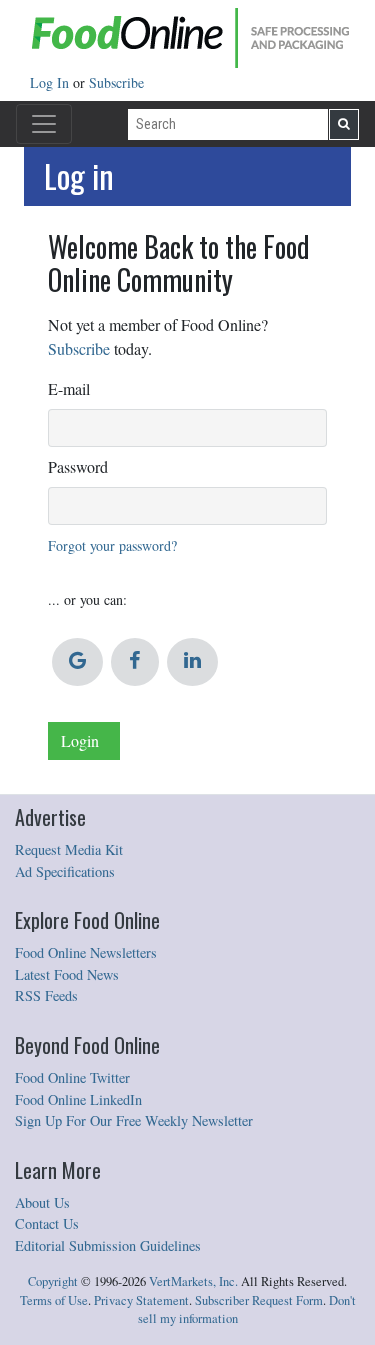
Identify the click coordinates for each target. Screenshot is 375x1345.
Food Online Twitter (72, 1077)
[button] (77, 662)
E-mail (69, 388)
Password (78, 466)
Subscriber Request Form (259, 1300)
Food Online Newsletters (86, 952)
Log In (51, 82)
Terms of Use (54, 1300)
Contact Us (47, 1223)
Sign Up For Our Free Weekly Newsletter (134, 1120)
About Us (42, 1202)
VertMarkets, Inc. (193, 1281)
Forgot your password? (112, 545)
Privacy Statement (141, 1300)
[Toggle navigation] (44, 124)
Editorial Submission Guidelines (108, 1245)
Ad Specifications (65, 871)
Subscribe (116, 82)
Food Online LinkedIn (78, 1099)
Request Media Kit (69, 849)
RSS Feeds (46, 995)
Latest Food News (67, 974)
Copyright (53, 1281)
